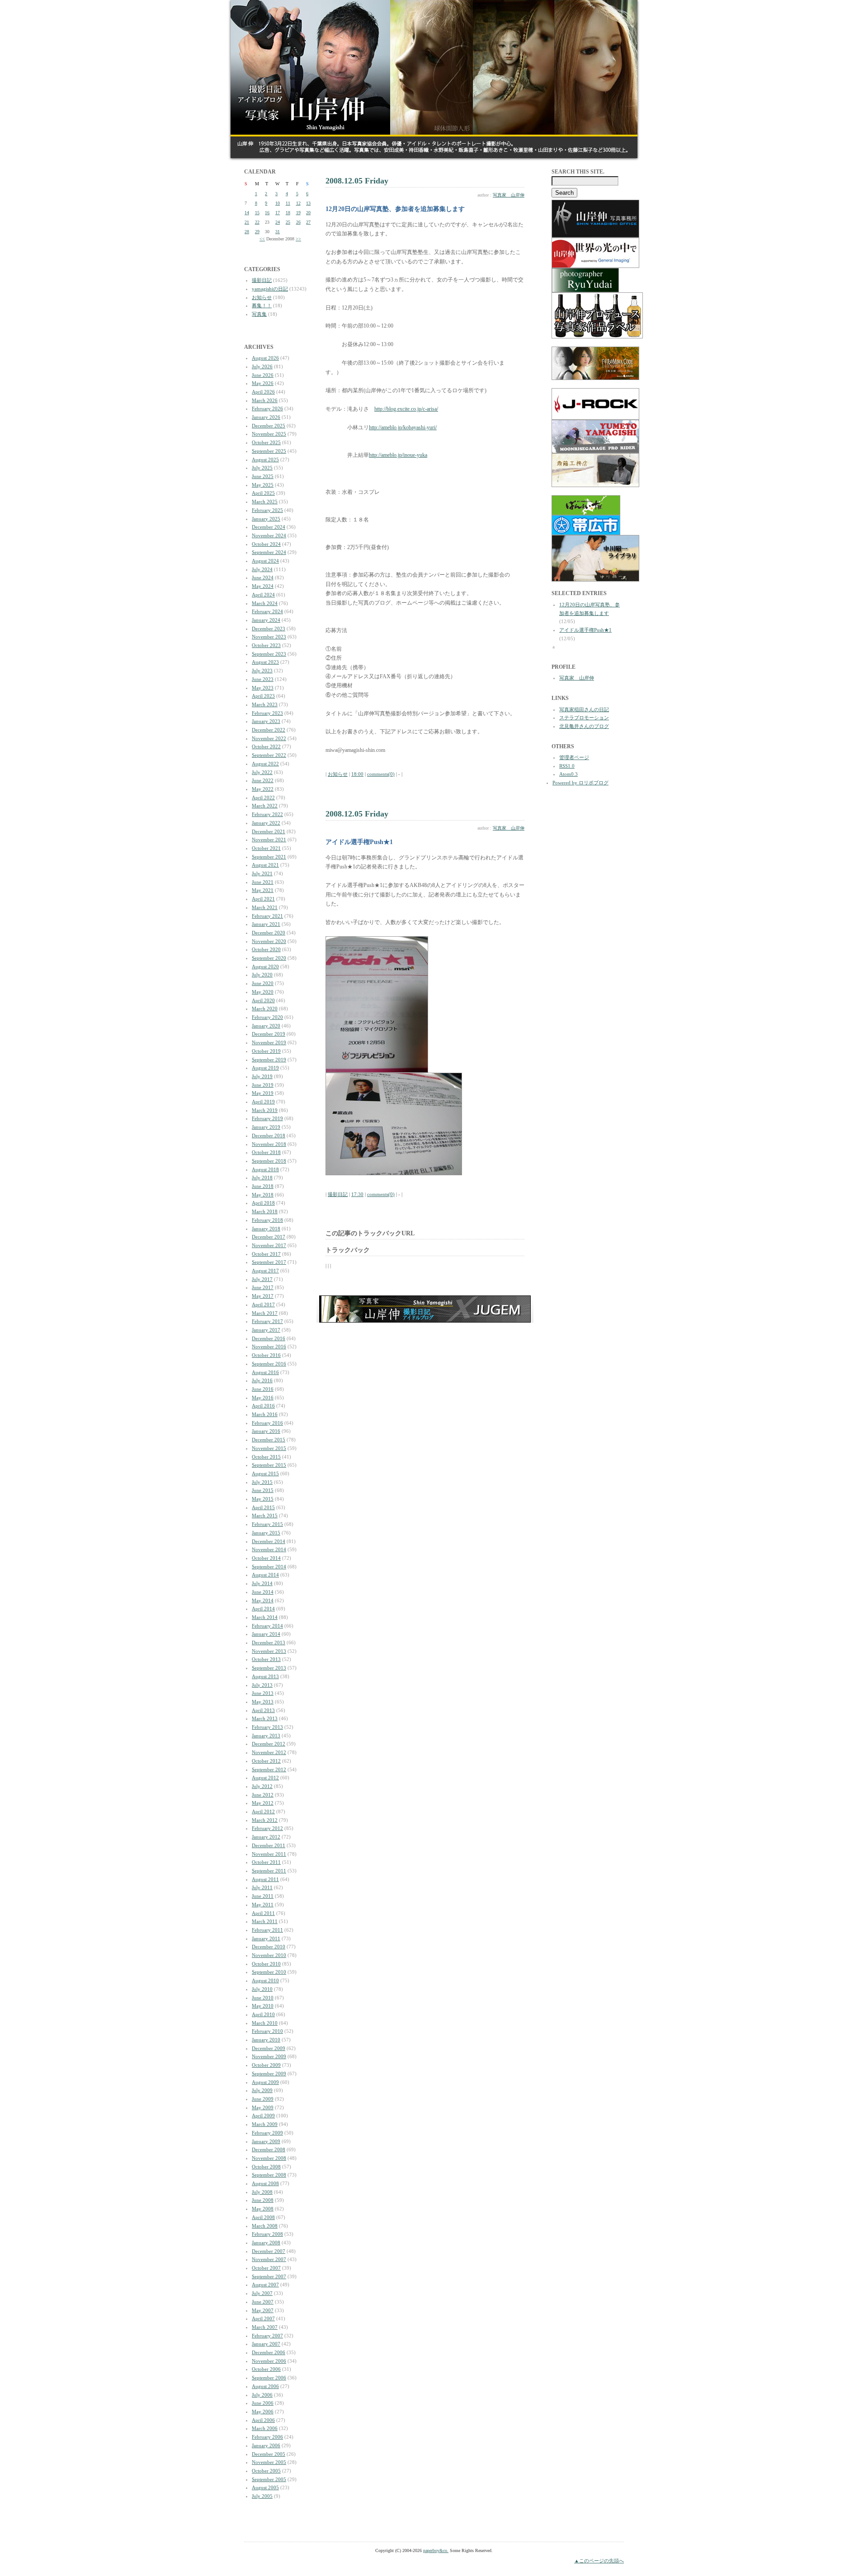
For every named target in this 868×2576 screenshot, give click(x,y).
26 (298, 222)
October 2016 (266, 1355)
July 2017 (262, 1279)
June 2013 (263, 1693)
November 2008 (269, 2158)
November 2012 (269, 1752)
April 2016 (263, 1406)
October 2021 (266, 848)
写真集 (259, 314)
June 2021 (263, 882)
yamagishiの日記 (270, 289)
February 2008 (267, 2234)
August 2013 (265, 1676)
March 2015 (265, 1516)
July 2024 (262, 569)
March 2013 (265, 1718)
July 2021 (262, 873)
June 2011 (263, 1896)
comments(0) (381, 774)
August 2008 (265, 2183)
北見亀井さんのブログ (584, 726)
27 (308, 222)
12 (298, 203)
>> (298, 239)
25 (288, 222)
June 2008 (263, 2200)
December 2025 (269, 426)
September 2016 (269, 1364)
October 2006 (266, 2369)
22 (257, 222)
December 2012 (269, 1744)
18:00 (357, 774)
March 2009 (265, 2124)
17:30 (357, 1194)
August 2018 (265, 1169)
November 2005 (269, 2462)
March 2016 (265, 1414)
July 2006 (262, 2395)
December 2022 (269, 730)
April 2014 (263, 1609)
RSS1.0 (567, 766)
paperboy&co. (436, 2550)
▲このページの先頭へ (599, 2561)
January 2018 (266, 1229)
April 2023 (263, 696)
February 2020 (267, 1017)
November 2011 (269, 1854)
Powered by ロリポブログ (580, 783)
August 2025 (265, 460)
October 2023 (266, 645)
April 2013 (263, 1710)
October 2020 (266, 949)
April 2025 (263, 493)
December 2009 (269, 2048)
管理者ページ (574, 757)
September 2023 (269, 654)
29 (257, 232)
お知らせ (262, 297)
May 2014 (263, 1600)
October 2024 (266, 544)
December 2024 (269, 527)
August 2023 (265, 662)
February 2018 (267, 1220)
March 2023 (265, 704)
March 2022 (265, 806)
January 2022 (266, 823)
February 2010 (267, 2031)
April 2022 (263, 798)
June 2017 (263, 1287)
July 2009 (262, 2090)
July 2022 (262, 772)
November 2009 (269, 2056)
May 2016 (263, 1398)
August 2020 (265, 967)
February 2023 (267, 713)
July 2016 (262, 1380)
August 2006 (265, 2386)
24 (278, 222)
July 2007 (262, 2293)
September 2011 (269, 1871)
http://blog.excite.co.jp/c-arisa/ (406, 409)
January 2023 (266, 721)
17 (278, 213)
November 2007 (269, 2259)
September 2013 (269, 1668)
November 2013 (269, 1651)
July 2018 (262, 1178)
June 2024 (263, 577)
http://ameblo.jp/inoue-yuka (398, 455)
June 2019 (263, 1085)
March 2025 (265, 502)
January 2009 (266, 2141)
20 (308, 213)
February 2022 (267, 814)
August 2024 (265, 561)
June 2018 (263, 1186)
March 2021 (265, 907)
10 (278, 203)
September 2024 (269, 552)
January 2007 (266, 2344)
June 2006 (263, 2403)
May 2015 (263, 1499)
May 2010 (263, 2006)
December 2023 (269, 629)
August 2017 (265, 1271)
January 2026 (266, 417)
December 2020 (269, 933)
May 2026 (263, 383)
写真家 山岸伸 (509, 195)
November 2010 (269, 1955)
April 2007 (263, 2318)
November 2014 (269, 1549)
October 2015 (266, 1457)
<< (262, 239)
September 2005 (269, 2479)
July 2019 (262, 1076)
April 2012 (263, 1811)
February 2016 (267, 1423)
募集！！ (262, 305)
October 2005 (266, 2471)
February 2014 (267, 1626)
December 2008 (269, 2149)
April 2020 (263, 1000)
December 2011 (269, 1845)
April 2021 (263, 899)
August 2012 (265, 1778)
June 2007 (263, 2302)
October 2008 (266, 2167)
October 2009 (266, 2065)
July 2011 (262, 1887)
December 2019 (269, 1034)
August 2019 (265, 1068)
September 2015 (269, 1465)
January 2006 (266, 2445)
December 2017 (269, 1237)
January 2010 (266, 2040)
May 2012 (263, 1803)
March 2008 (265, 2226)
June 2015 (263, 1490)
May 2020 (263, 992)
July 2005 (262, 2496)
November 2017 (269, 1245)
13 (308, 203)
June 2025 (263, 476)
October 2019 (266, 1051)
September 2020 (269, 958)
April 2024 (263, 595)
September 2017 (269, 1262)
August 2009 (265, 2082)
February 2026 (267, 408)
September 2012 (269, 1769)
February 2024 (267, 611)
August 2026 (265, 358)
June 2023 (263, 679)
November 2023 (269, 637)
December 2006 (269, 2352)
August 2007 (265, 2285)
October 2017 (266, 1254)
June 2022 (263, 780)
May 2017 (263, 1296)
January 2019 (266, 1127)
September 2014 (269, 1567)
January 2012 (266, 1837)
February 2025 (267, 510)
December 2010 (269, 1947)
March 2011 (265, 1921)
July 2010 (262, 1989)
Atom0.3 (568, 774)
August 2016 (265, 1372)
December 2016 (269, 1338)
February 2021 (267, 916)
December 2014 (269, 1541)
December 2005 (269, 2454)
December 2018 (269, 1136)
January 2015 (266, 1533)
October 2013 (266, 1659)
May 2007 (263, 2310)
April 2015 (263, 1507)
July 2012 (262, 1786)
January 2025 (266, 519)
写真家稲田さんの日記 (584, 709)
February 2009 (267, 2133)
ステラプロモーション (584, 718)
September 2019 (269, 1060)
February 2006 (267, 2437)
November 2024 (269, 535)
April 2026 (263, 392)
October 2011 (266, 1862)
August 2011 (265, 1879)
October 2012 (266, 1761)
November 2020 (269, 941)
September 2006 (269, 2378)
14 (247, 213)
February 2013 (267, 1727)
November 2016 (269, 1347)
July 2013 (262, 1685)
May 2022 (263, 789)
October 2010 (266, 1964)
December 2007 (269, 2251)
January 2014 (266, 1634)
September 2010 (269, 1972)
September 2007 (269, 2276)
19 (298, 213)
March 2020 (265, 1009)
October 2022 (266, 746)
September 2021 (269, 857)
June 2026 (263, 375)
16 (267, 213)
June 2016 (263, 1389)
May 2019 (263, 1093)
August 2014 (265, 1575)
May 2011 (263, 1905)
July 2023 (262, 671)
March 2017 (265, 1313)
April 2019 (263, 1102)
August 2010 (265, 1980)
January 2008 (266, 2243)
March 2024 (265, 603)
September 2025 (269, 451)
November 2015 (269, 1448)
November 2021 (269, 840)
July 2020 (262, 975)
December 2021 (269, 831)
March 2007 (265, 2327)
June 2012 (263, 1795)
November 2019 (269, 1042)
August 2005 (265, 2487)
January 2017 (266, 1330)
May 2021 (263, 890)
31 (278, 232)
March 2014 (265, 1617)
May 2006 (263, 2412)
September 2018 (269, 1161)
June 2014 (263, 1592)
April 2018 (263, 1203)
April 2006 (263, 2420)
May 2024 (263, 586)
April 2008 (263, 2217)
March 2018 (265, 1211)
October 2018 (266, 1152)
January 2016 (266, 1431)
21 (247, 222)
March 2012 (265, 1820)
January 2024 (266, 620)
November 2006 (269, 2361)
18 (288, 213)
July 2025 (262, 468)
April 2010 (263, 2014)
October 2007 (266, 2268)
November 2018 (269, 1144)
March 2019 (265, 1110)
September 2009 (269, 2074)
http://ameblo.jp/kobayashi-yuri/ (403, 427)
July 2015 (262, 1482)
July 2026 (262, 366)
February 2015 (267, 1524)
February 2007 (267, 2336)
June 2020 (263, 983)
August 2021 (265, 865)
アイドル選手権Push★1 (585, 630)
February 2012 (267, 1828)
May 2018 (263, 1195)
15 (257, 213)
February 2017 (267, 1321)
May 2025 (263, 485)
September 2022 (269, 755)
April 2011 (263, 1913)
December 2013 (269, 1642)
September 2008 (269, 2175)
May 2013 (263, 1702)
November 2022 (269, 738)
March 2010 (265, 2023)
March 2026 (265, 400)
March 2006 (265, 2428)
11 (288, 203)
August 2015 (265, 1473)
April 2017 (263, 1304)
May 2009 (263, 2107)
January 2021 (266, 924)
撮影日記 (262, 280)
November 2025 (269, 434)
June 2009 (263, 2099)
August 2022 (265, 764)
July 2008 (262, 2192)
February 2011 (267, 1930)
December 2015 (269, 1440)
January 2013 (266, 1736)
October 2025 (266, 442)
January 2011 (266, 1938)
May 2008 (263, 2209)
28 (247, 232)
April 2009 (263, 2116)
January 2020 (266, 1026)
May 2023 (263, 688)
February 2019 (267, 1118)
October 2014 (266, 1558)
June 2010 (263, 1998)
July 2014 (262, 1583)
